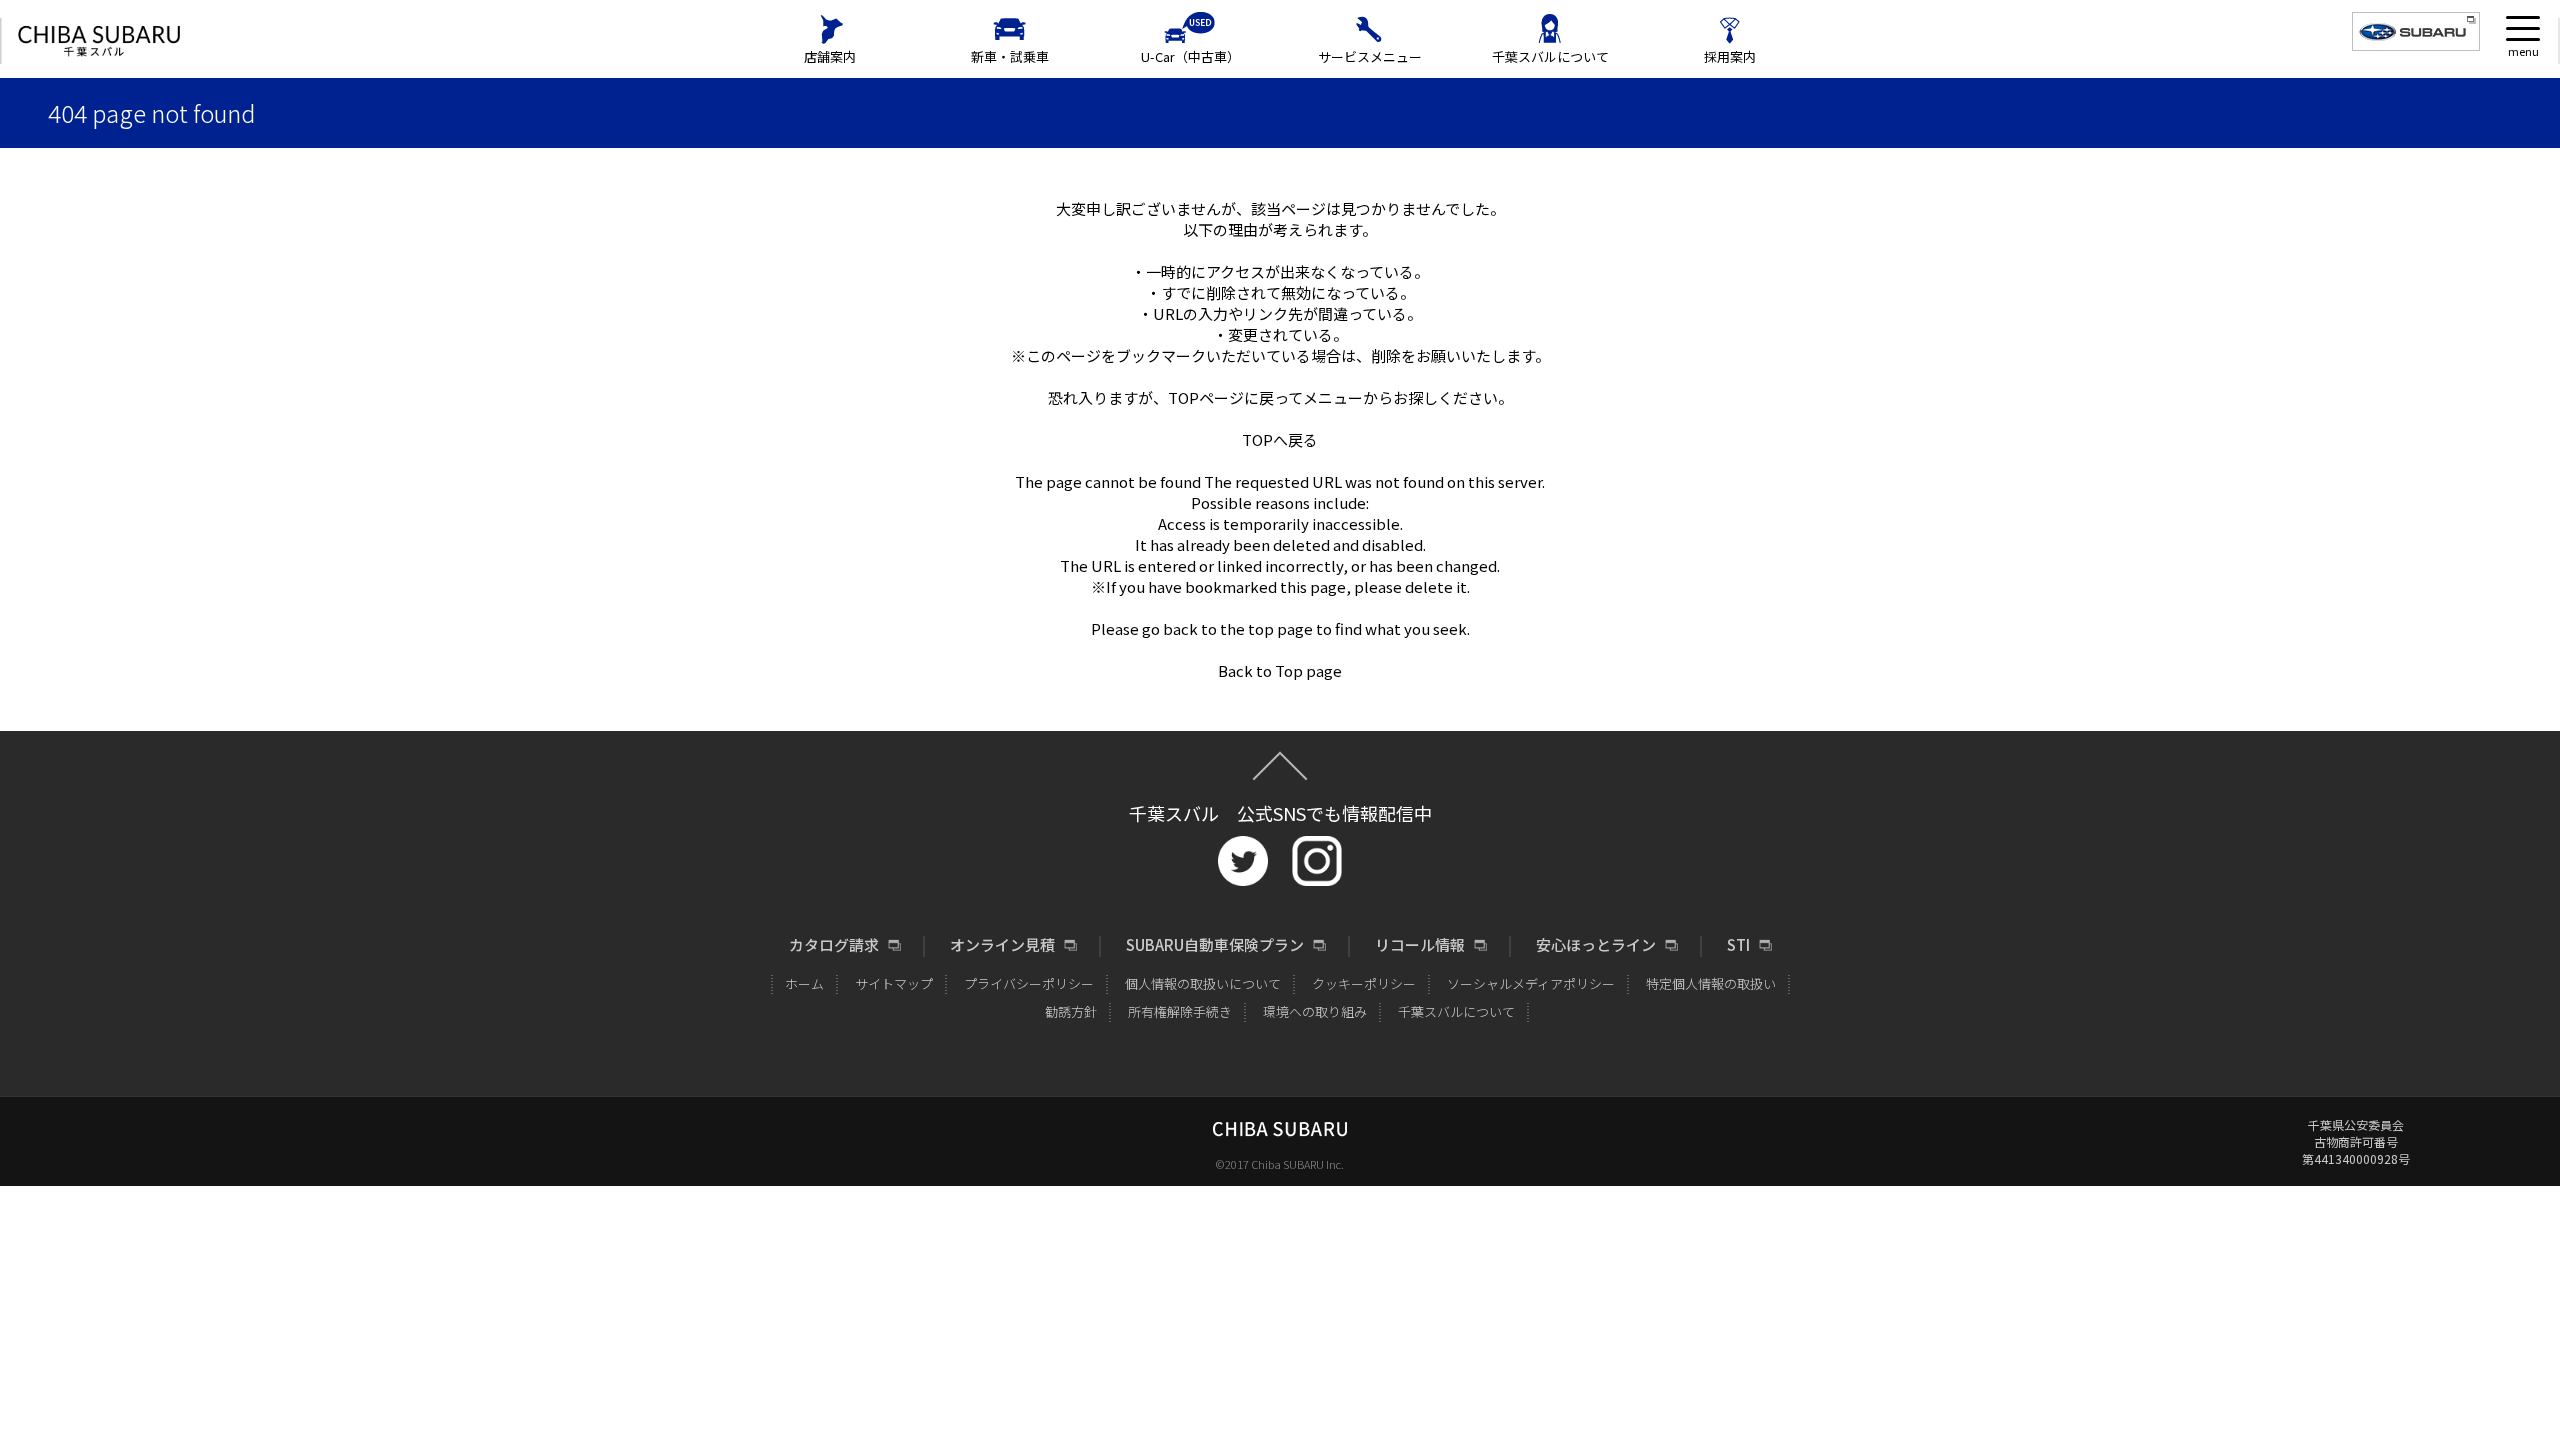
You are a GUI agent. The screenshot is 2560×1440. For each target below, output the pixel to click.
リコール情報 (1420, 945)
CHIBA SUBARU (99, 41)
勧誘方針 (1071, 1011)
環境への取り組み (1315, 1011)
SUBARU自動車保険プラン (1215, 945)
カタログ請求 (834, 945)
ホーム (804, 983)
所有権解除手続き (1180, 1011)
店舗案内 (830, 56)
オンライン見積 (1002, 945)
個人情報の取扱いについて (1203, 983)
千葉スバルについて (1550, 56)
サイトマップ (894, 983)
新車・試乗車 (1010, 56)
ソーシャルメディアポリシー (1531, 983)
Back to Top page (1280, 670)
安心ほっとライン (1596, 945)
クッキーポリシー (1364, 983)
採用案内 (1730, 56)
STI (1738, 945)
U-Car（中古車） (1190, 56)
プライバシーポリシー (1029, 983)
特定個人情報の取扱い (1711, 983)
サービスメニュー (1370, 56)
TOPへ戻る (1280, 439)
